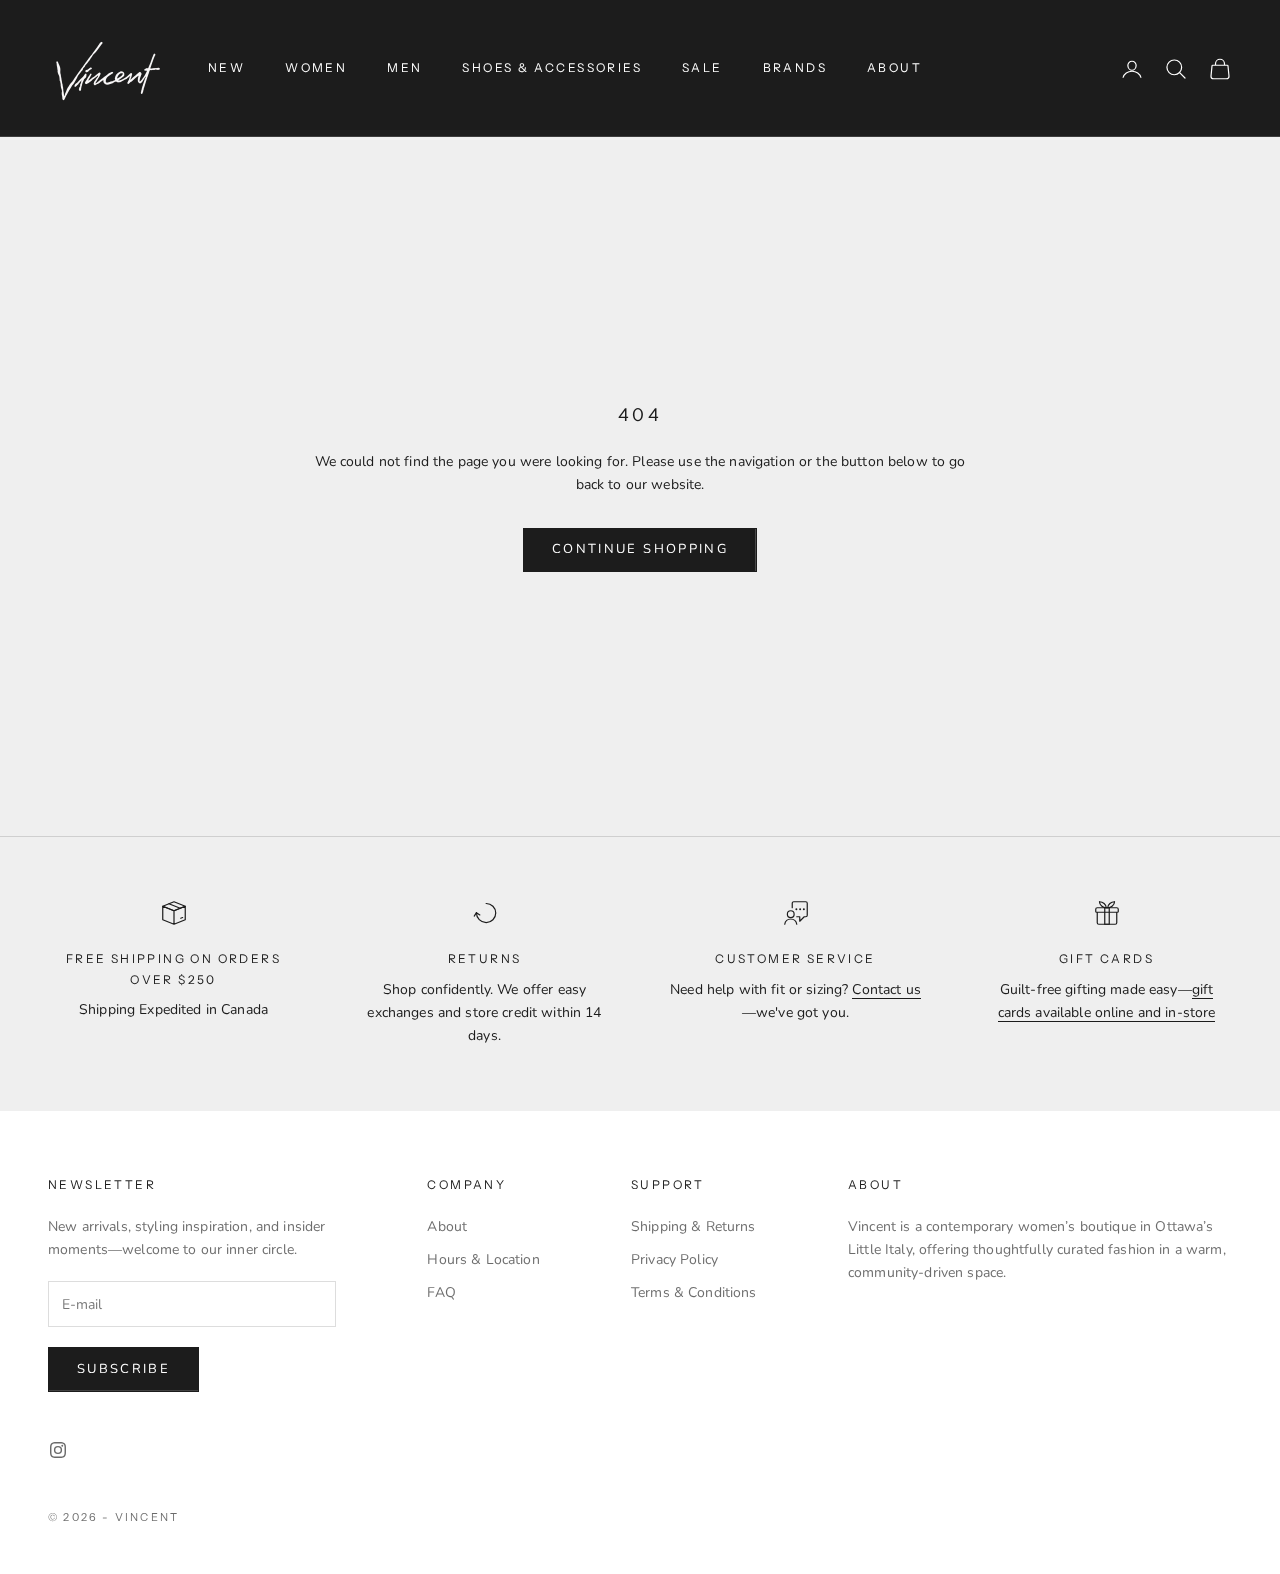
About (894, 67)
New (226, 67)
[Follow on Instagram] (58, 1450)
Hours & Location (483, 1259)
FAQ (441, 1292)
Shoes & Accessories (552, 67)
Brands (795, 67)
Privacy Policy (674, 1259)
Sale (702, 67)
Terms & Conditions (694, 1292)
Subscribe (123, 1369)
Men (404, 67)
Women (316, 67)
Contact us (886, 989)
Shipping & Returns (693, 1226)
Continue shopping (640, 549)
